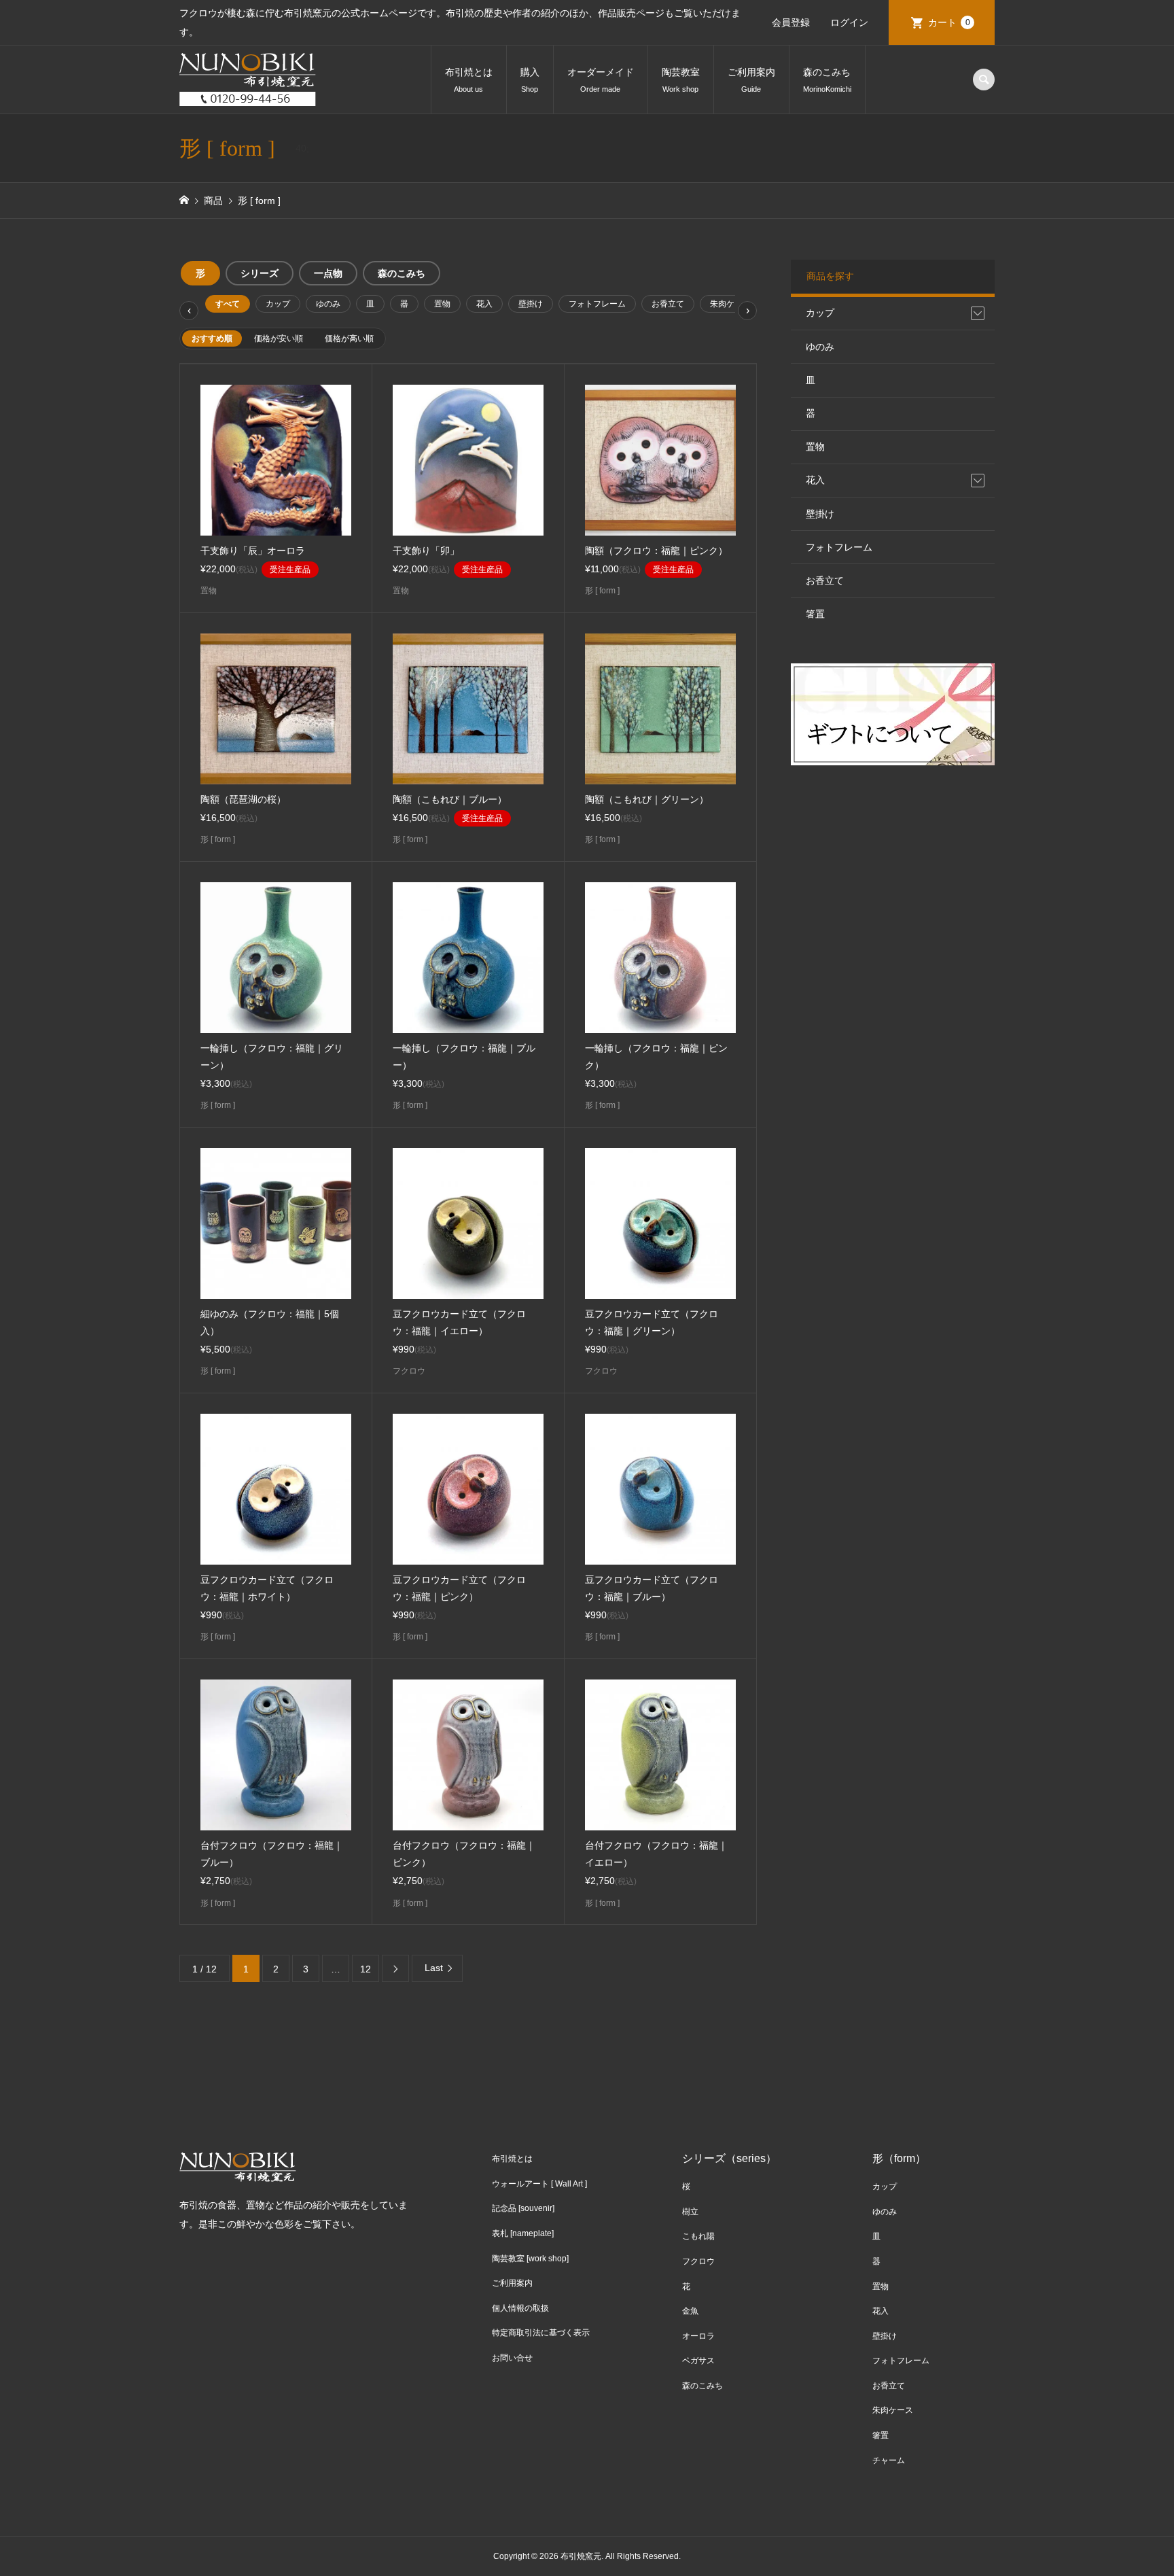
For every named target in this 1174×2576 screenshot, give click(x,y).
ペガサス (698, 2361)
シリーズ (260, 273)
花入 (484, 304)
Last (434, 1968)
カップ (278, 304)
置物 (442, 304)
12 (366, 1969)
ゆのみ (328, 304)
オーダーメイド (601, 80)
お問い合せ (512, 2358)
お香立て (668, 304)
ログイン (849, 22)
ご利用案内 (751, 80)
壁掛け (531, 304)
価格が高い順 (349, 338)
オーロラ (698, 2336)
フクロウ (698, 2261)
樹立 (690, 2212)
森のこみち (827, 80)
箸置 (815, 614)
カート (949, 22)
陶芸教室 (681, 80)
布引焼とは (469, 80)
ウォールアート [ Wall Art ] (539, 2184)
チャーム (889, 2460)
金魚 (690, 2311)
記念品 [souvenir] (523, 2208)
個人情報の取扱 (520, 2308)
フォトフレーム (597, 304)
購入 (530, 80)
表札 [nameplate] (523, 2233)
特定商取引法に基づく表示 (541, 2333)
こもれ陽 (698, 2236)
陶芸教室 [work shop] (530, 2259)
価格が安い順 (279, 338)
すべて (228, 304)
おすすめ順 (212, 338)
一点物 (328, 273)
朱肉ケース (730, 304)
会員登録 (791, 22)
